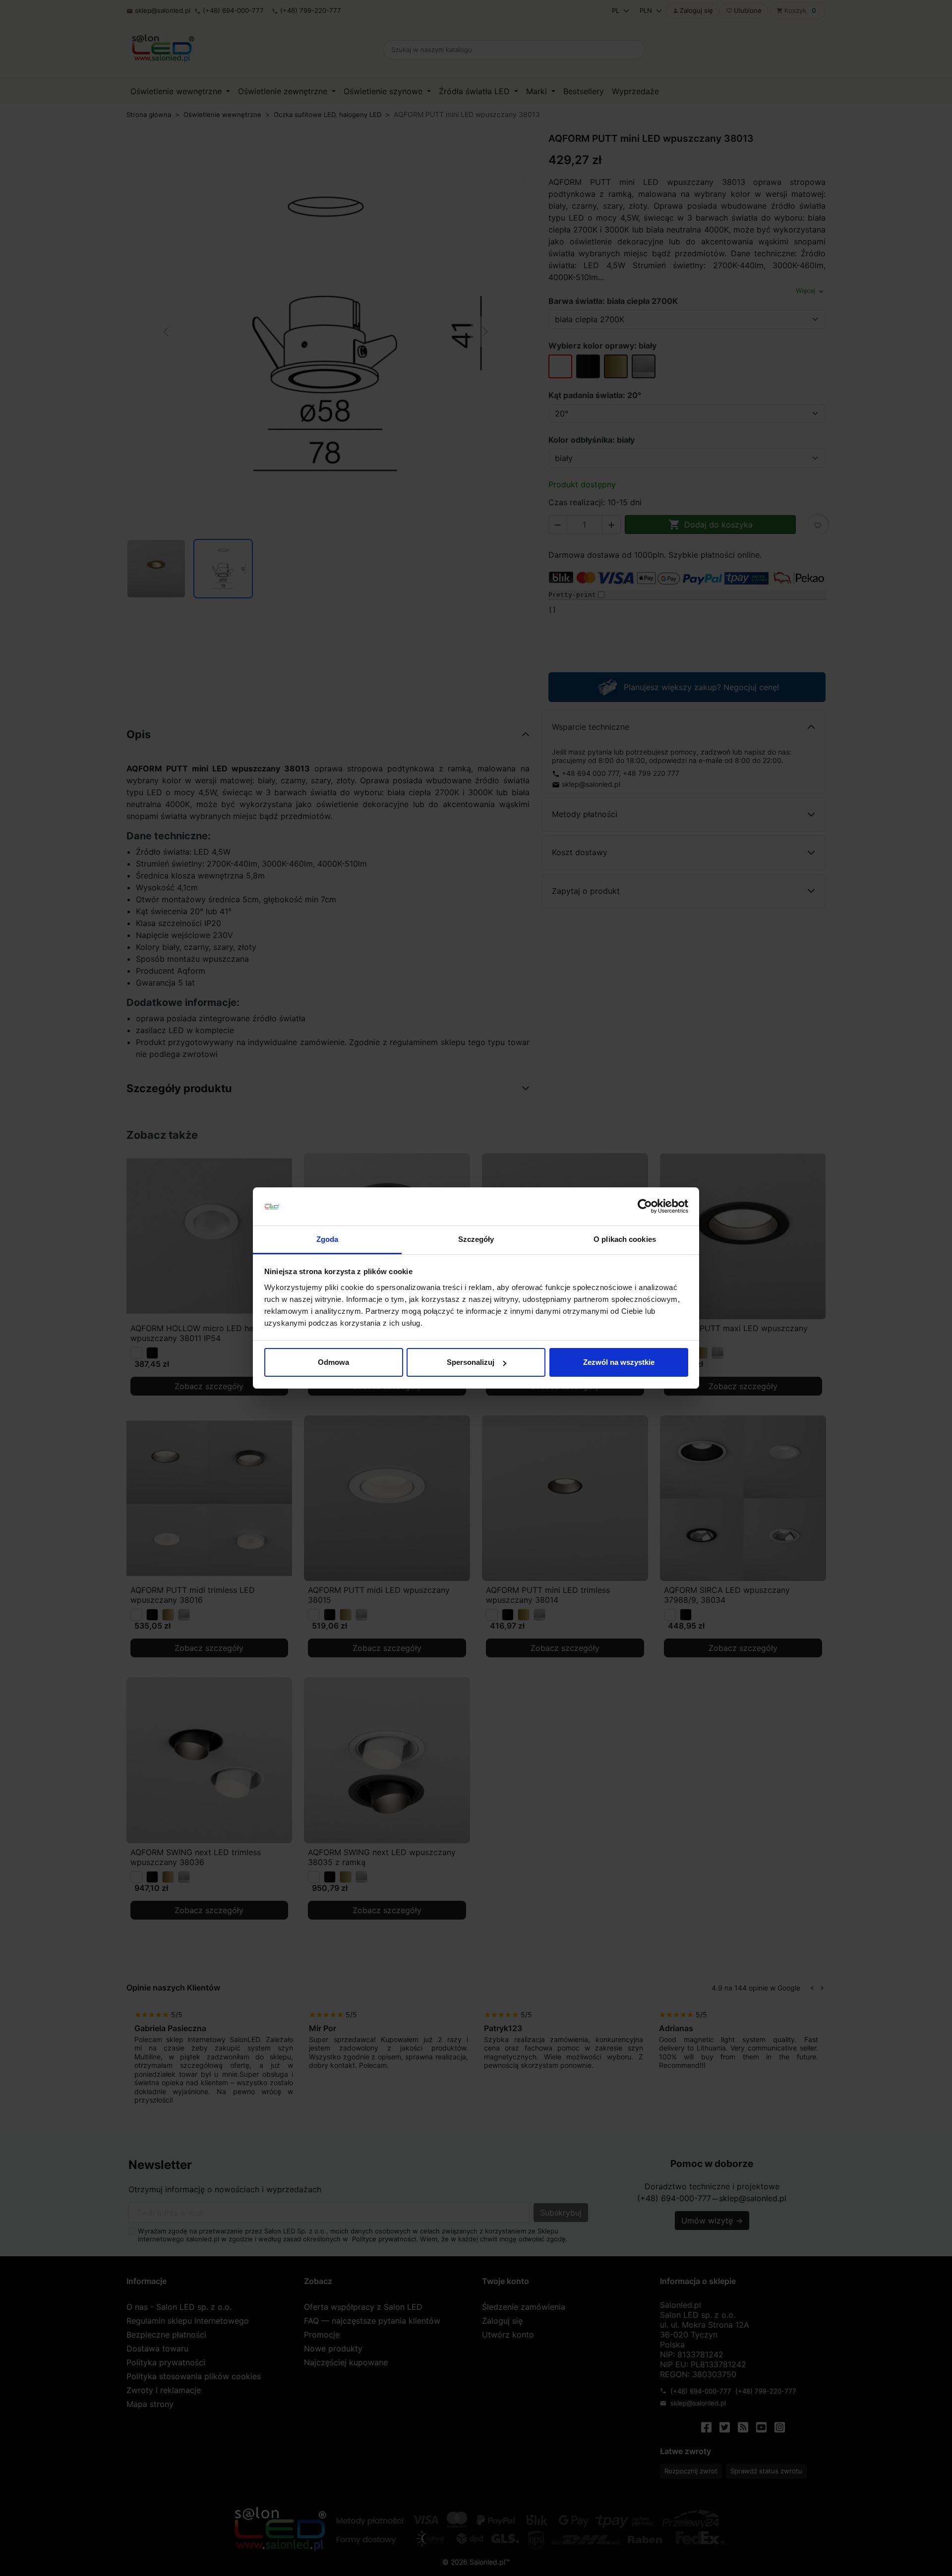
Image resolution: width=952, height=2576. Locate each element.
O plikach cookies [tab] (625, 1239)
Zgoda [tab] (327, 1239)
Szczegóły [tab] (476, 1239)
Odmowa (333, 1362)
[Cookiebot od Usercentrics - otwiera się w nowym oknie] (645, 1207)
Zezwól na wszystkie (619, 1362)
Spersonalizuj (471, 1362)
